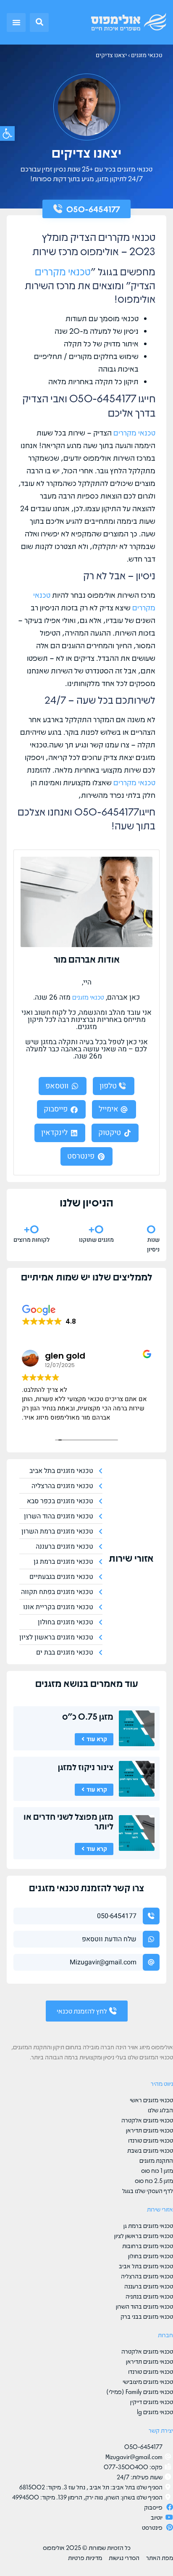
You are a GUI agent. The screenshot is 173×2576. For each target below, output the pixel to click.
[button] (39, 22)
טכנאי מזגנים (147, 55)
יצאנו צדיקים (111, 55)
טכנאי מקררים (63, 271)
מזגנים (48, 1683)
